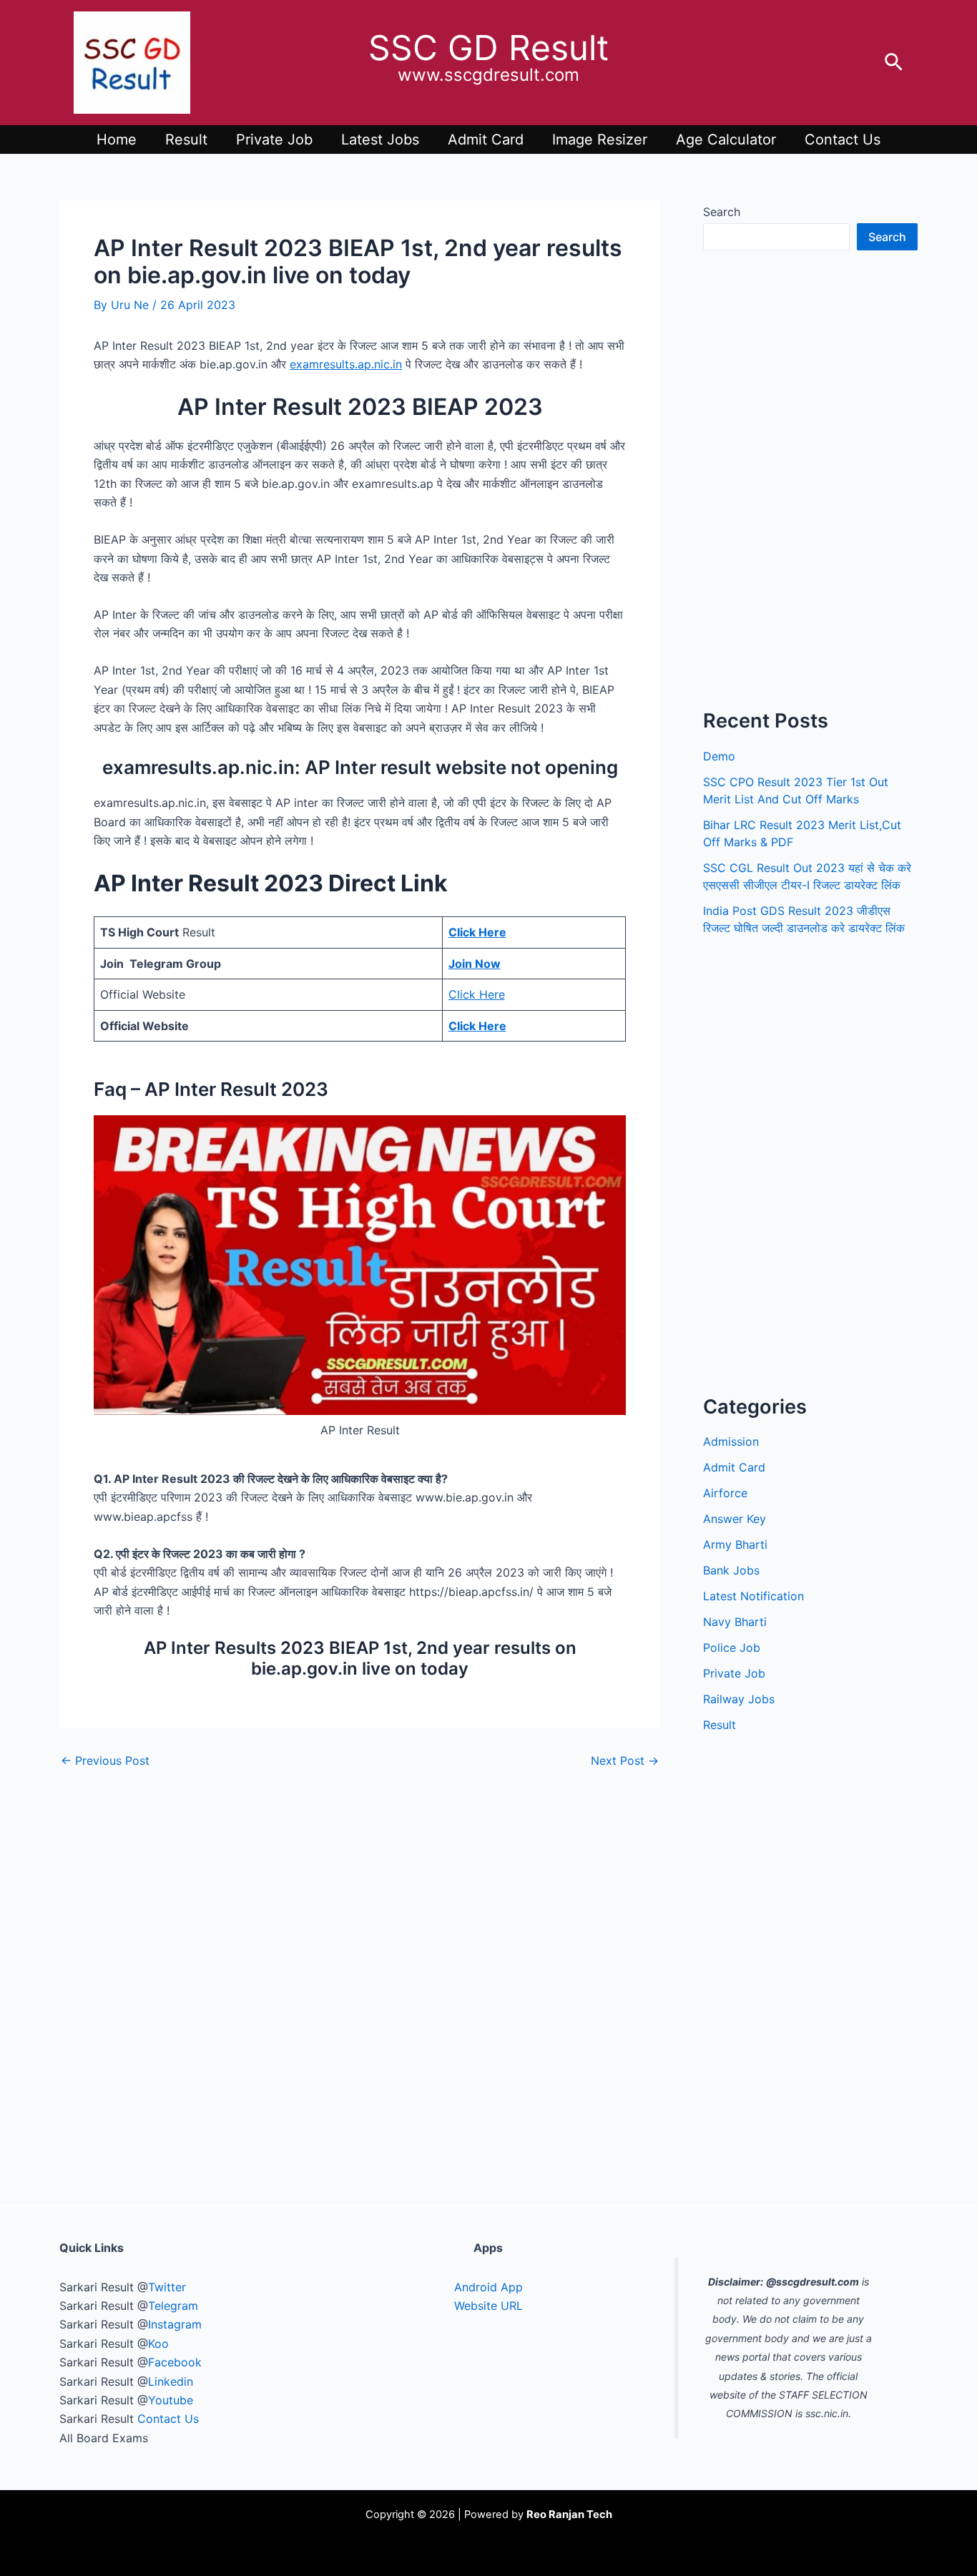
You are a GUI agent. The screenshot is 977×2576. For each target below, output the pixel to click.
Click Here (477, 994)
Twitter (167, 2287)
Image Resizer (600, 139)
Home (117, 139)
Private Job (274, 139)
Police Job (732, 1647)
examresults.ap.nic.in (346, 364)
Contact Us (843, 139)
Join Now (475, 964)
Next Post (625, 1760)
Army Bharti (735, 1544)
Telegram (173, 2306)
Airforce (725, 1493)
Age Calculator (726, 139)
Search (722, 212)
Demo (719, 756)
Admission (731, 1441)
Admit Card (486, 139)
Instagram (175, 2324)
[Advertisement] (810, 479)
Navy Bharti (735, 1622)
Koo (158, 2344)
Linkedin (171, 2381)
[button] (894, 63)
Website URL (488, 2306)
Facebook (175, 2362)
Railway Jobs (739, 1699)
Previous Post (105, 1760)
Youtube (171, 2400)
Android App (488, 2287)
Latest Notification (753, 1596)
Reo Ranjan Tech (569, 2514)
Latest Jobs (380, 139)
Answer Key (735, 1519)
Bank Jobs (731, 1570)
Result (186, 139)
